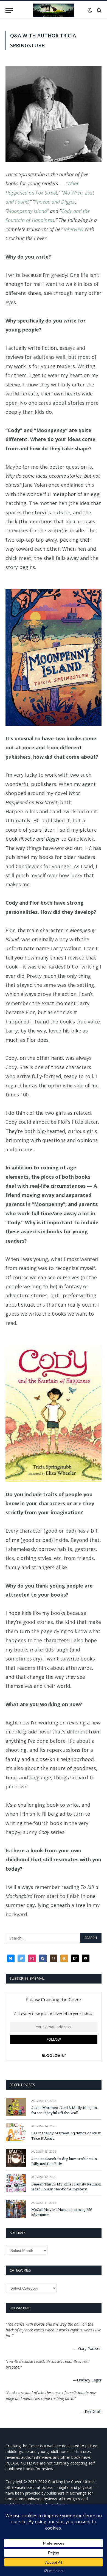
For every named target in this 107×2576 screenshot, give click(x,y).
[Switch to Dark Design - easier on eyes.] (90, 10)
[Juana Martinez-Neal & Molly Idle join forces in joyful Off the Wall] (16, 2107)
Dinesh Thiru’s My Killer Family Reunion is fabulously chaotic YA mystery (66, 2187)
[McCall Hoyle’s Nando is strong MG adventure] (16, 2209)
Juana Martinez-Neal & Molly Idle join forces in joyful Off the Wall (64, 2110)
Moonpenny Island (27, 211)
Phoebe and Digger (55, 202)
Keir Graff (93, 2411)
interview (74, 229)
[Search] (99, 11)
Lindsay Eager (89, 2380)
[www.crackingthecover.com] (54, 10)
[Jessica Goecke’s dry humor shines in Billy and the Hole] (16, 2158)
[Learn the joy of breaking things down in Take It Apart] (16, 2132)
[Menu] (9, 11)
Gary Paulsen (90, 2348)
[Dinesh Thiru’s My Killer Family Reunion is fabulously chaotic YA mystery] (16, 2183)
